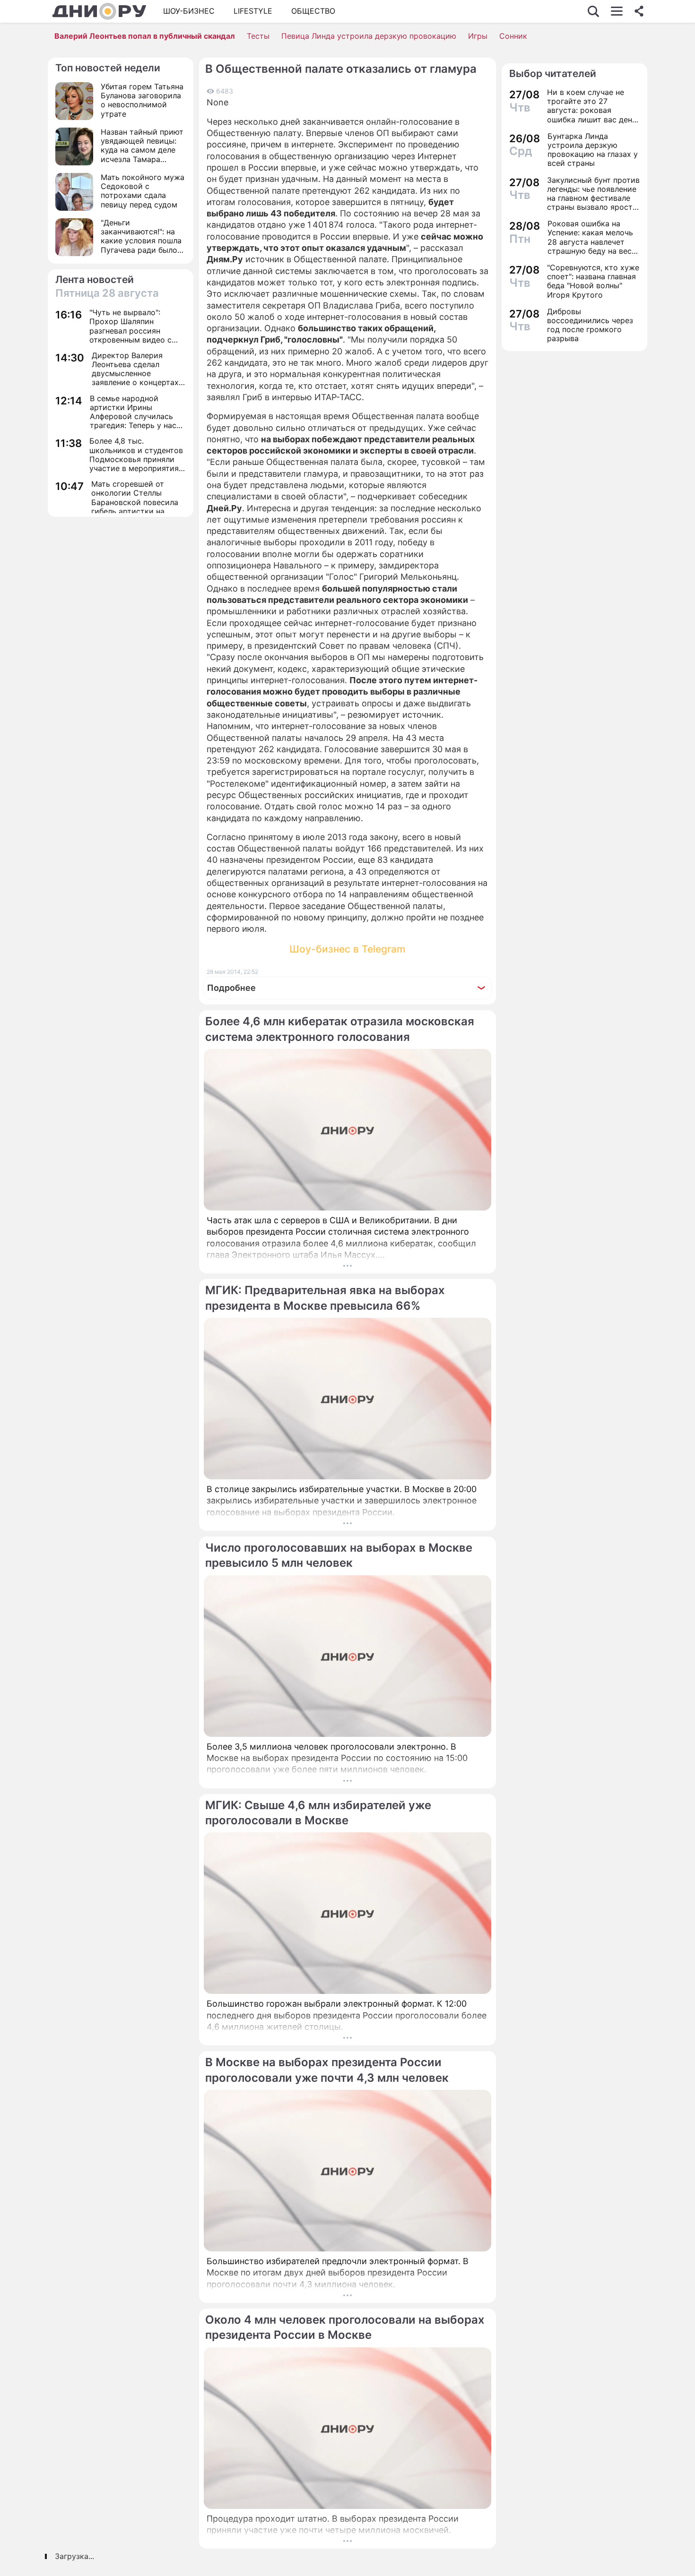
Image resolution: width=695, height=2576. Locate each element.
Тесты (258, 36)
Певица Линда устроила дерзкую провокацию (369, 36)
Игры (478, 36)
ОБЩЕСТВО (313, 11)
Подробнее (231, 988)
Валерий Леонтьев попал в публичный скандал (145, 36)
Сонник (513, 36)
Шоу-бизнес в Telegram (347, 949)
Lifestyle (253, 11)
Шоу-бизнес (189, 11)
